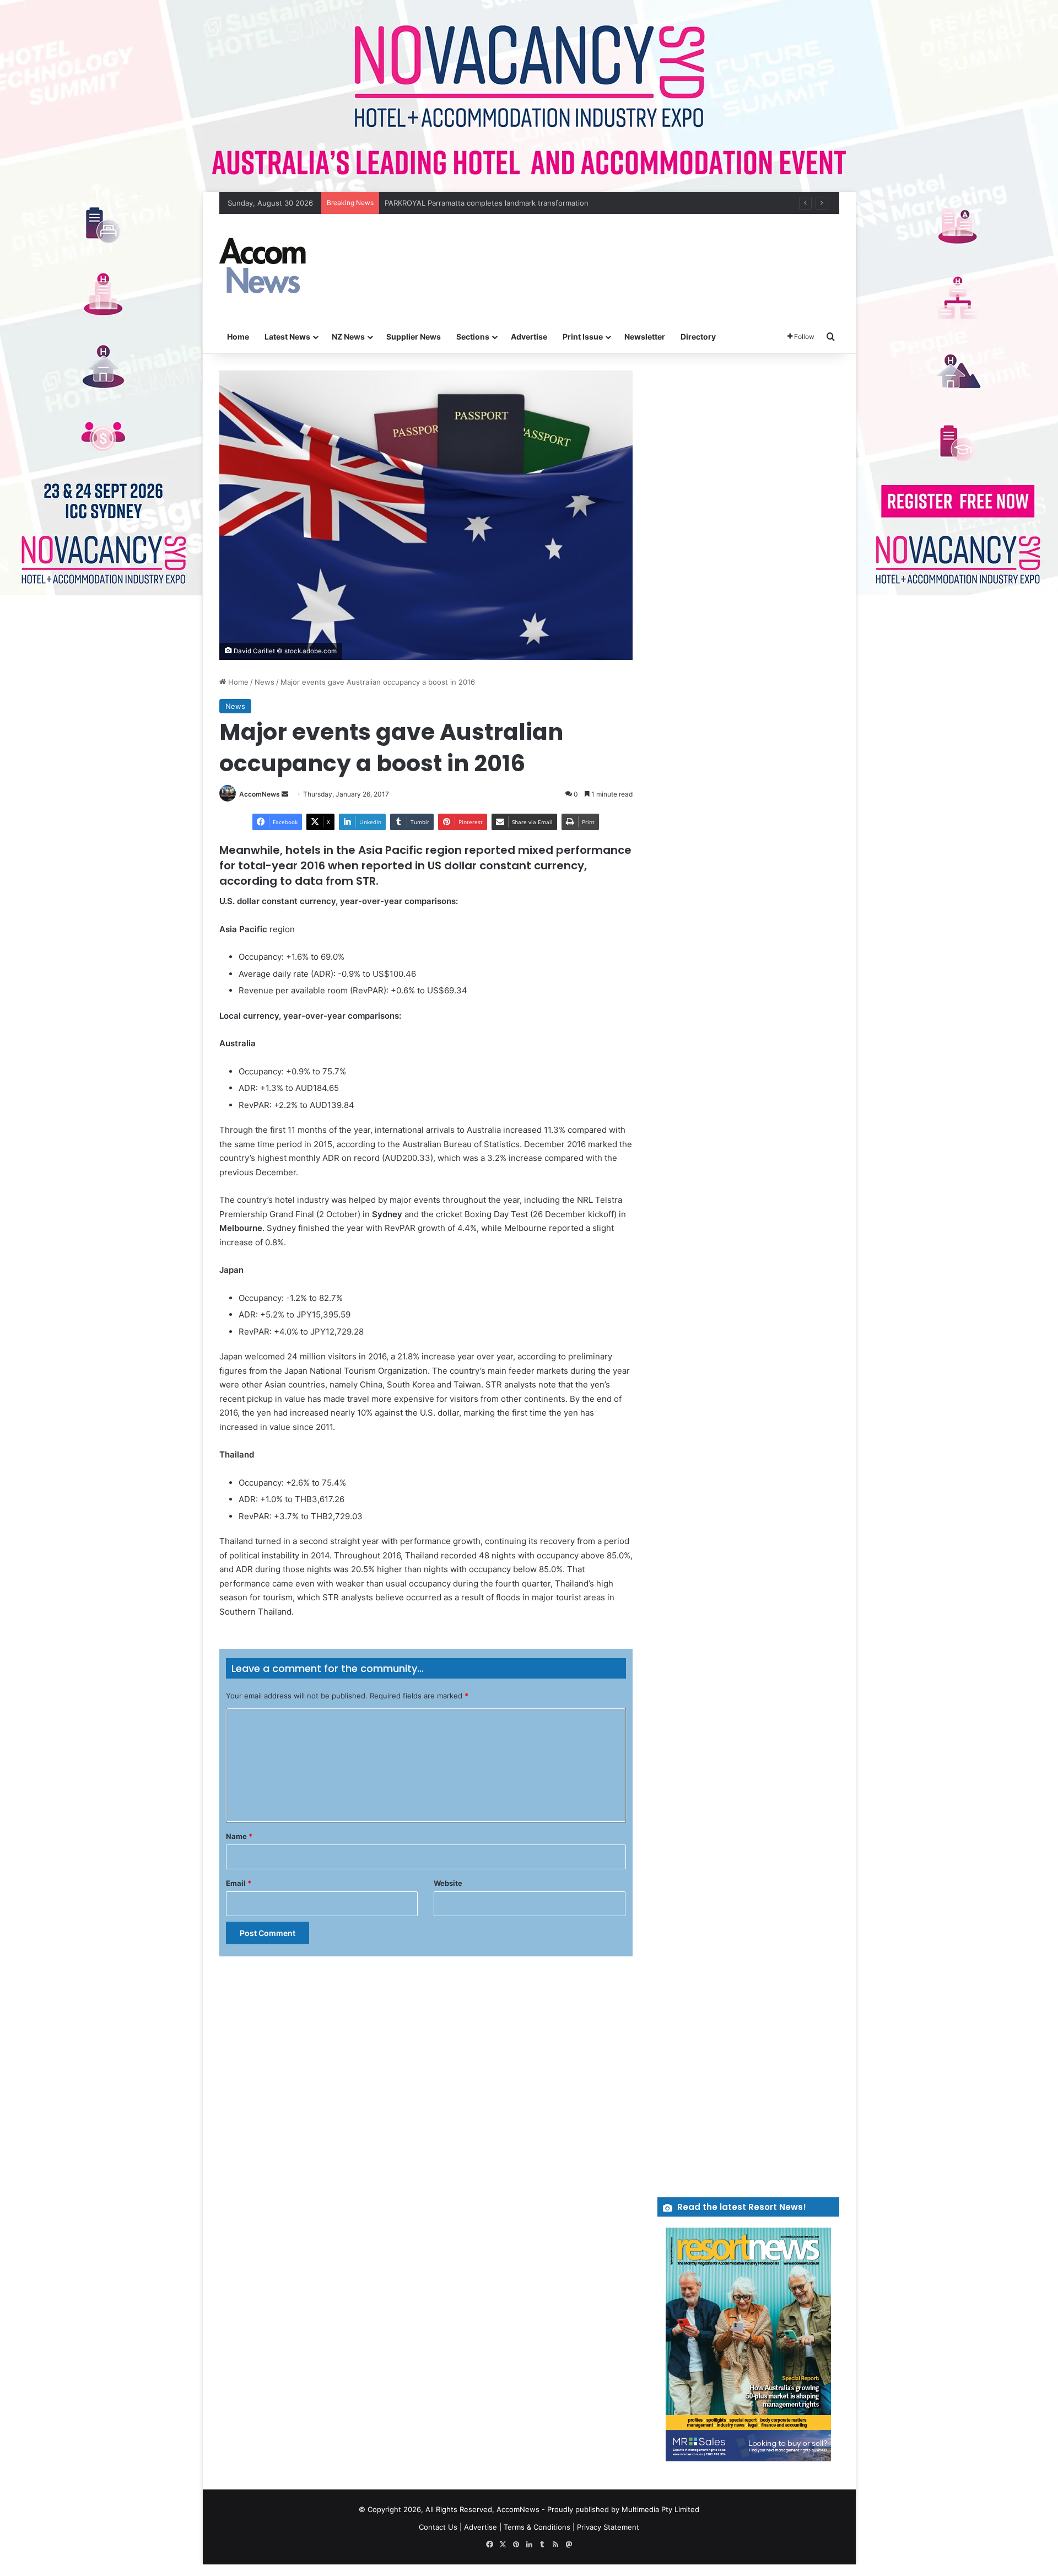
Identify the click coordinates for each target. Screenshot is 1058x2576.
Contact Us (438, 2527)
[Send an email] (285, 794)
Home (238, 337)
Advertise (529, 337)
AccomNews (260, 794)
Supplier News (414, 337)
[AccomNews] (263, 267)
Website (448, 1883)
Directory (698, 337)
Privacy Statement (608, 2527)
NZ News (348, 337)
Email (239, 1883)
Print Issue (583, 337)
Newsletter (645, 337)
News (264, 682)
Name (239, 1836)
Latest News (287, 337)
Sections (473, 337)
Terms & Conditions (537, 2527)
